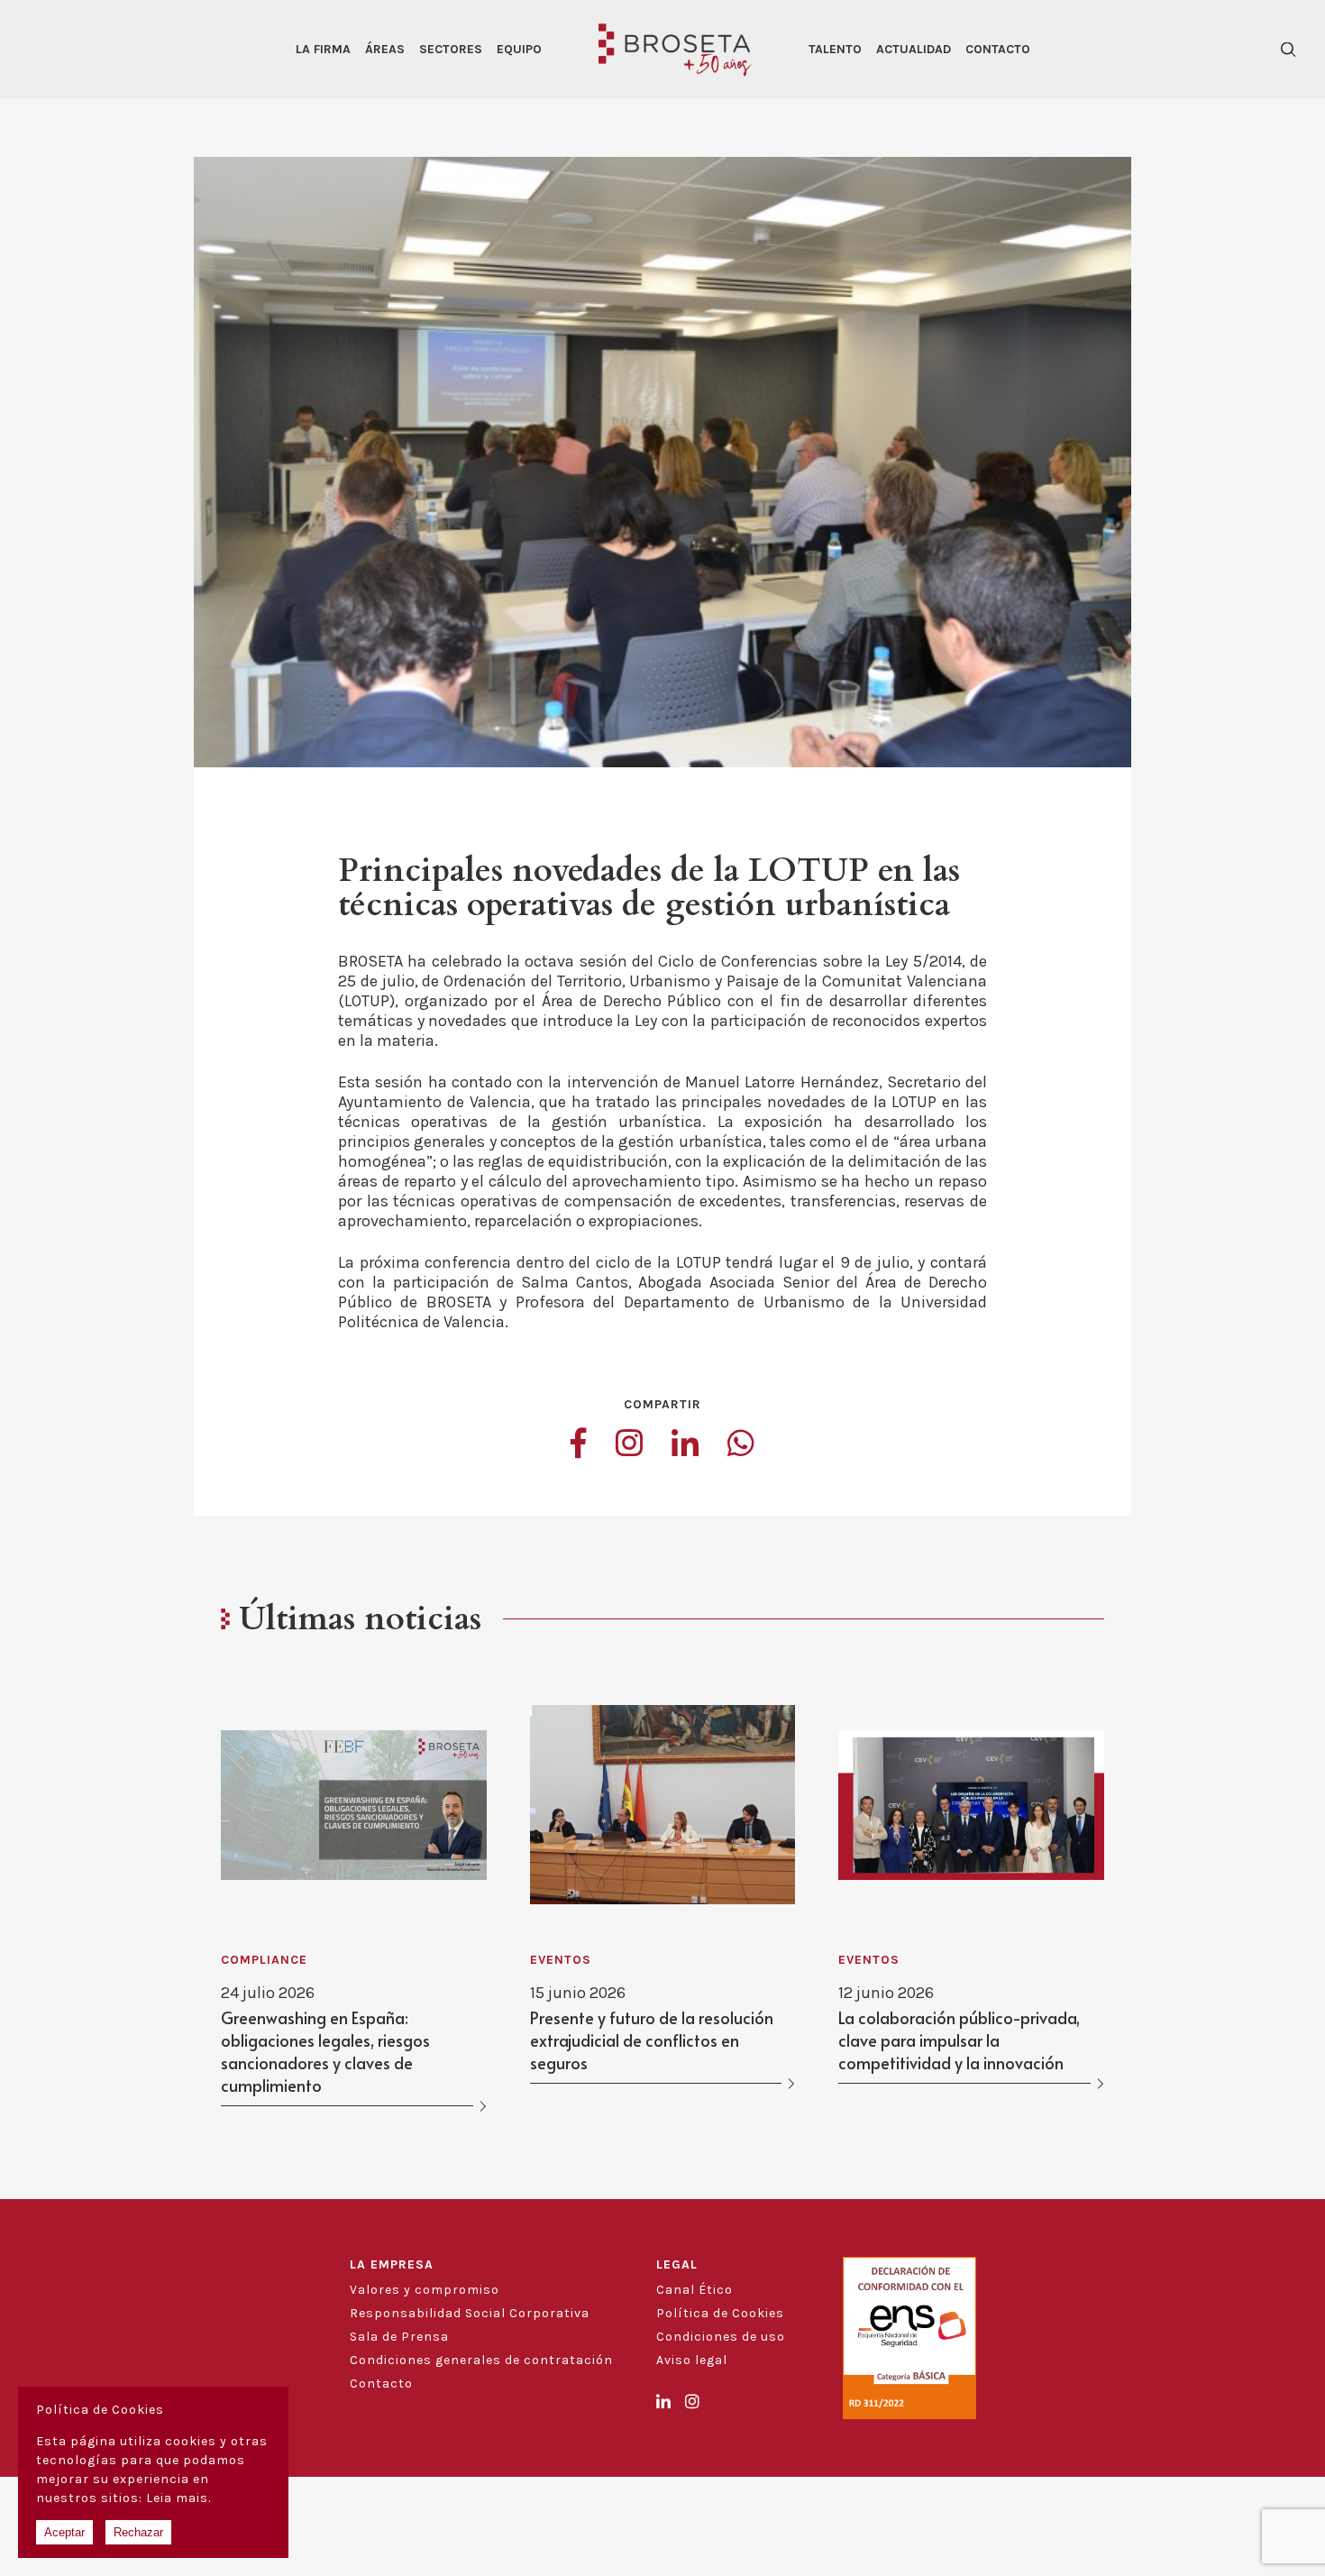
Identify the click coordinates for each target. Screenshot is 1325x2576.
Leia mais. (178, 2498)
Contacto (998, 49)
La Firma (323, 49)
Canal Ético (694, 2290)
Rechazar (138, 2532)
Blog (365, 2407)
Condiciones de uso (721, 2337)
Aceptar (64, 2532)
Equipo (519, 49)
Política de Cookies (720, 2313)
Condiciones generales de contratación (481, 2360)
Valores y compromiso (425, 2290)
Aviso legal (692, 2360)
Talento (835, 49)
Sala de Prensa (399, 2337)
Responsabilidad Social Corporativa (470, 2313)
